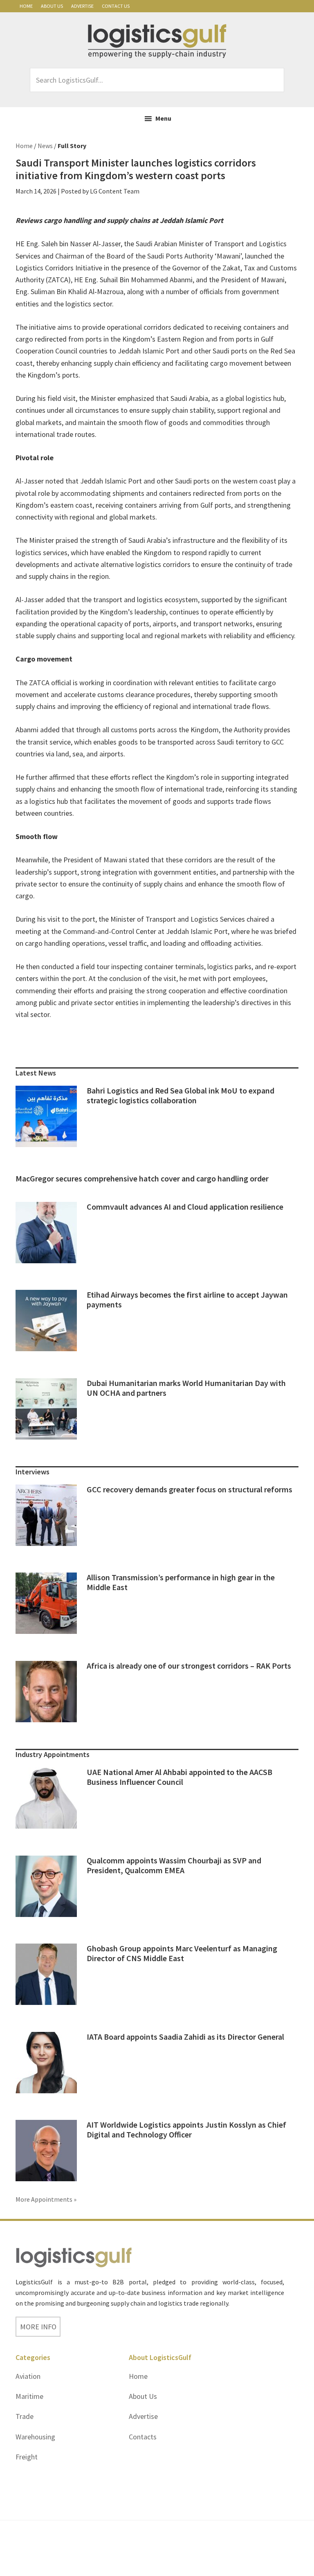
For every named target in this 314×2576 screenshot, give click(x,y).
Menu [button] (163, 118)
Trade (25, 2416)
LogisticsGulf (157, 41)
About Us (52, 6)
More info (38, 2327)
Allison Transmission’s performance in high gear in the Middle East (181, 1582)
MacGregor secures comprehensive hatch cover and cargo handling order (142, 1178)
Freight (27, 2457)
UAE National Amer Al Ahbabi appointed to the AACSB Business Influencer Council (179, 1777)
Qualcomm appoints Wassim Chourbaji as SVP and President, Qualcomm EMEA (174, 1865)
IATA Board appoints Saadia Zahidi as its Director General (185, 2037)
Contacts (143, 2437)
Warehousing (35, 2437)
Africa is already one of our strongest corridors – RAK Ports (189, 1666)
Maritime (29, 2396)
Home (26, 6)
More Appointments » (46, 2199)
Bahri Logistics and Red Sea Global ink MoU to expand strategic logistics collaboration (181, 1095)
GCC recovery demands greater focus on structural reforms (190, 1489)
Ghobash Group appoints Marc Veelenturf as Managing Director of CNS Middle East (182, 1953)
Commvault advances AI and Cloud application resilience (185, 1207)
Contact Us (116, 6)
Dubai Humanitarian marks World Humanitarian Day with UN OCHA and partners (186, 1388)
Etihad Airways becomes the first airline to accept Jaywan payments (187, 1299)
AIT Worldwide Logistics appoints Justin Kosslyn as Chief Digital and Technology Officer (186, 2129)
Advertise (82, 6)
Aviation (28, 2376)
